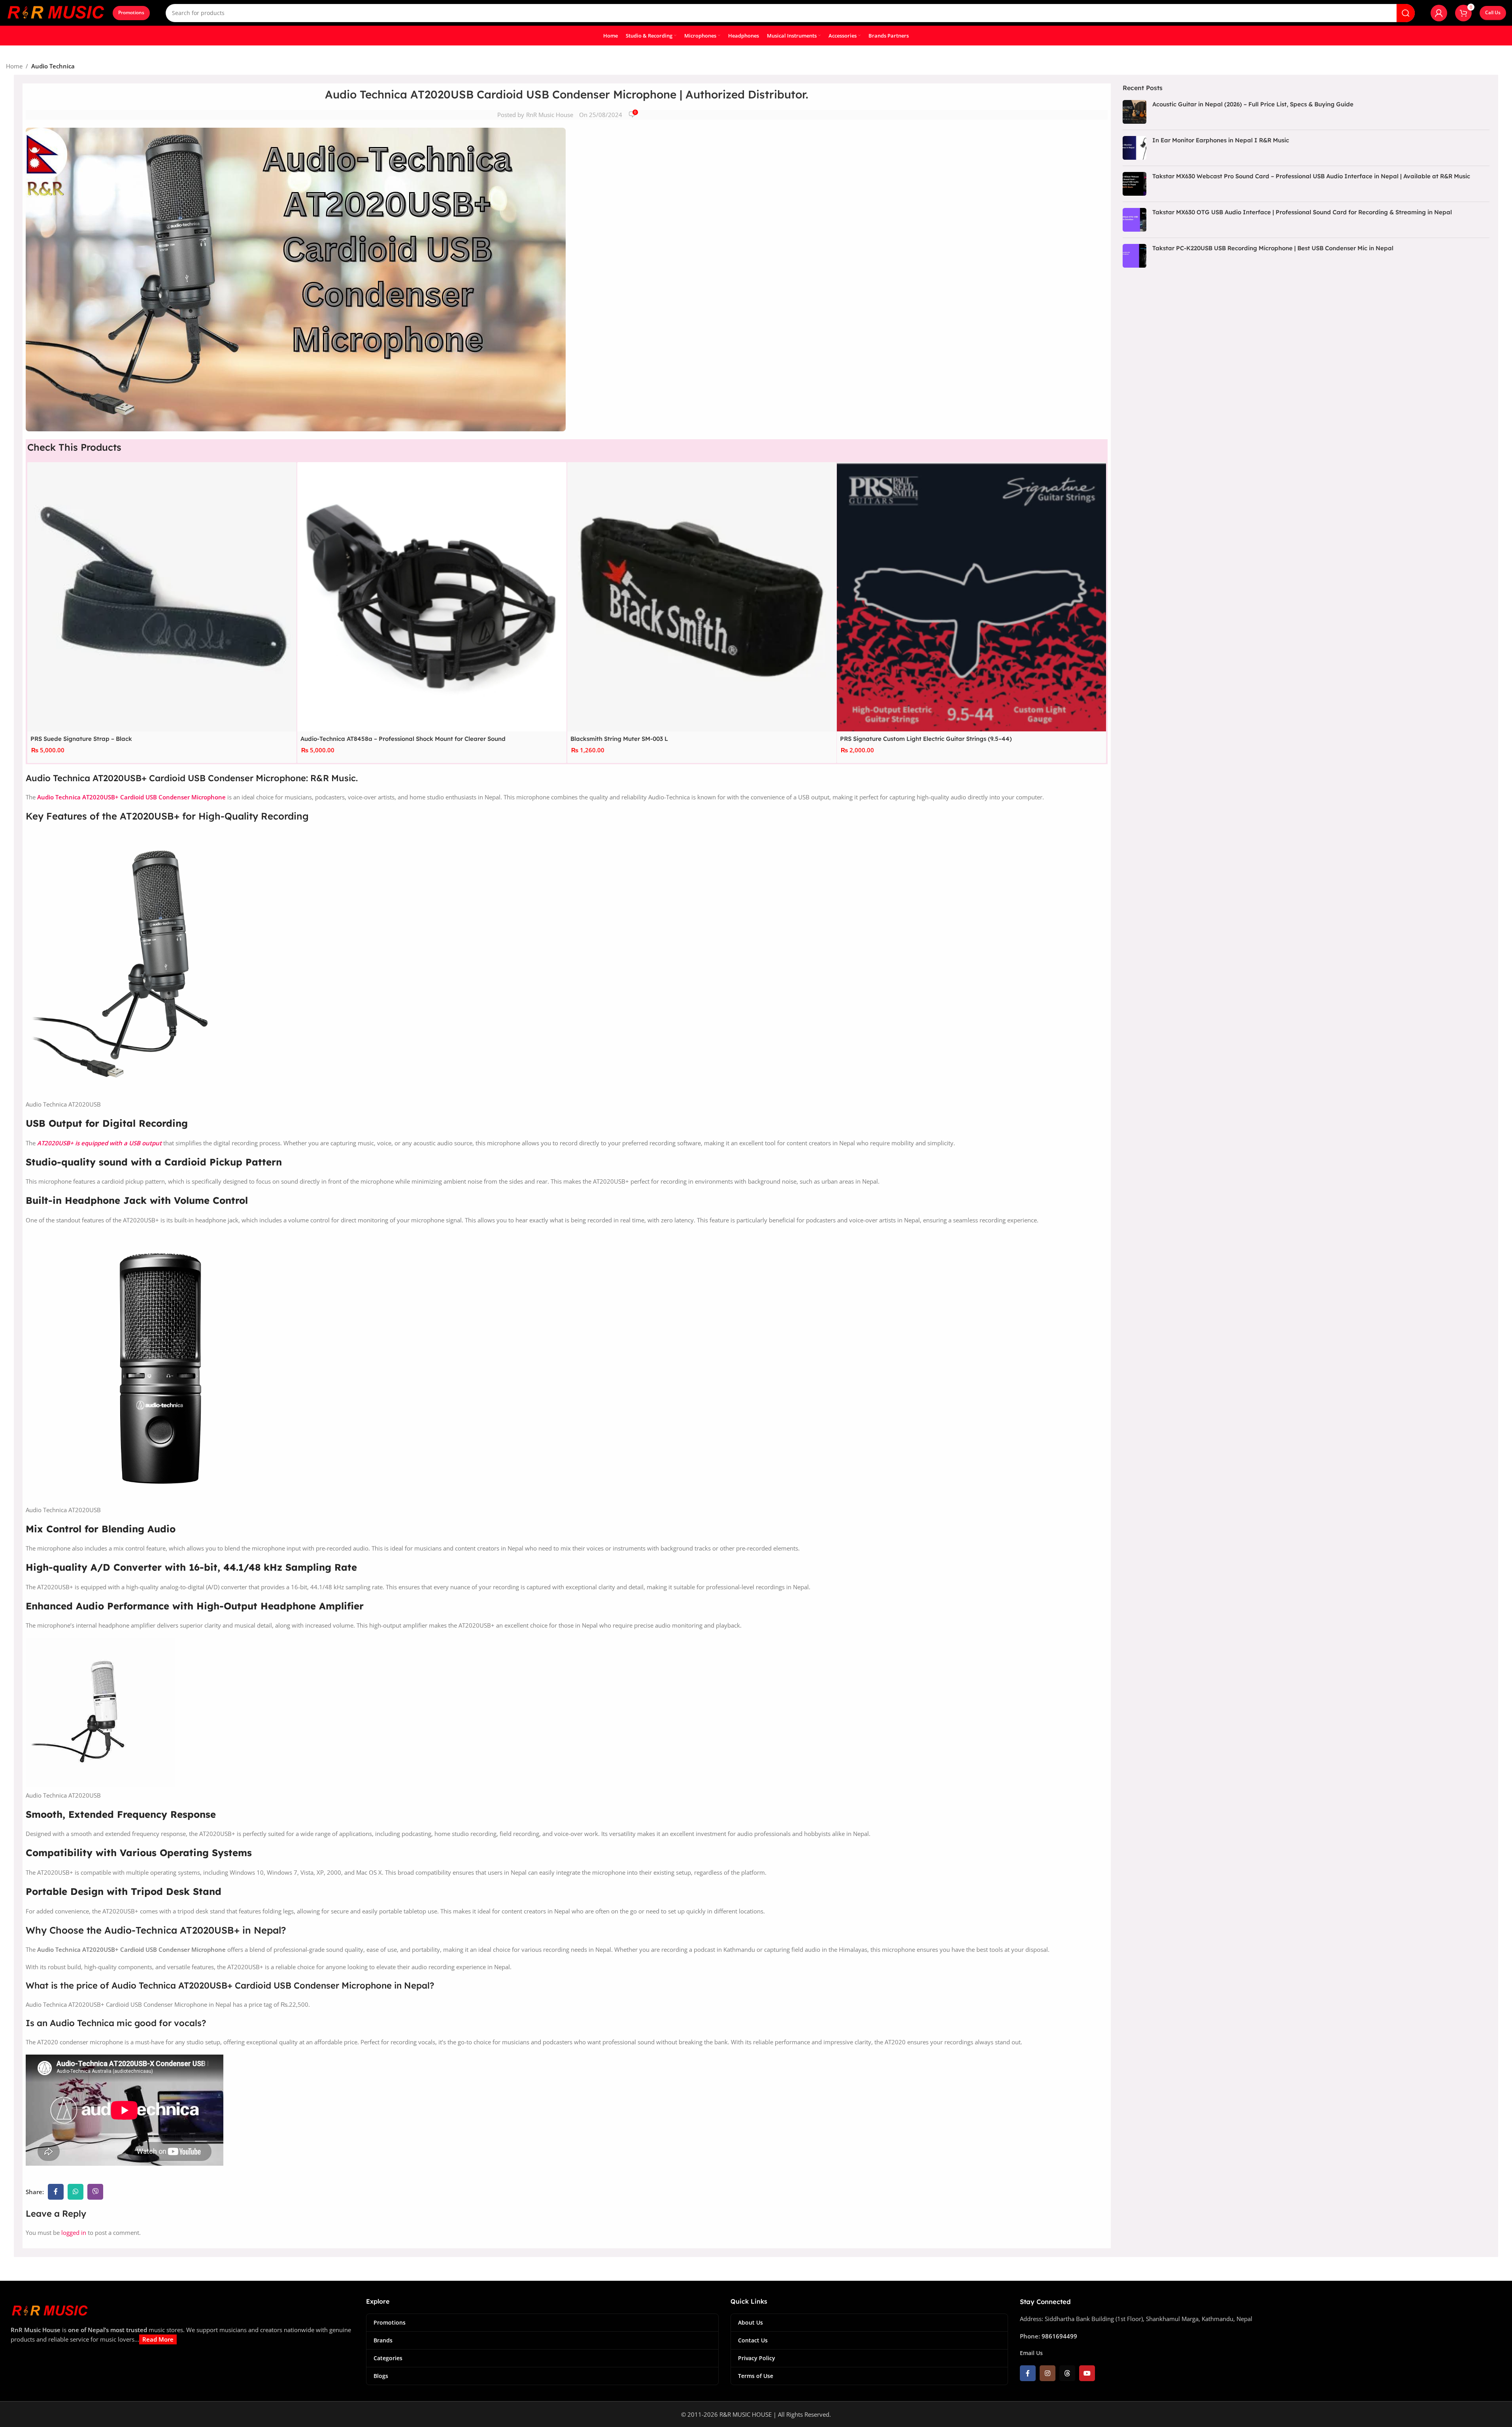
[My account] (1439, 13)
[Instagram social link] (1048, 2373)
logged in (74, 2232)
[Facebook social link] (56, 2192)
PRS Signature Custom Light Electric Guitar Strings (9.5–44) (926, 738)
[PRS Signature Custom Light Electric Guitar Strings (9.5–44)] (971, 597)
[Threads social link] (1067, 2373)
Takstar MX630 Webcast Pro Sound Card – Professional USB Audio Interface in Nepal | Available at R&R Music (1311, 176)
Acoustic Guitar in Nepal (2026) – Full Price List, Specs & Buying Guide (1253, 104)
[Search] (1406, 13)
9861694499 (1059, 2336)
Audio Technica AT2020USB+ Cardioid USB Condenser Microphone (131, 797)
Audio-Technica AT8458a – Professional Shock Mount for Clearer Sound (403, 738)
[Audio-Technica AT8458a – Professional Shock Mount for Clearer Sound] (432, 597)
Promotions (131, 12)
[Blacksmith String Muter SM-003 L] (702, 597)
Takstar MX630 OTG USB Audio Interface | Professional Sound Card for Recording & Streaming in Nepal (1302, 212)
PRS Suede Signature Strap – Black (81, 738)
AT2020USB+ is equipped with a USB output (100, 1143)
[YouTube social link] (1087, 2373)
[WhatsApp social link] (76, 2192)
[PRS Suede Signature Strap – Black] (162, 597)
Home (14, 66)
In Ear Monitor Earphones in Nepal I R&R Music (1221, 140)
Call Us (1493, 12)
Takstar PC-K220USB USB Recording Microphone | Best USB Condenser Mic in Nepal (1273, 248)
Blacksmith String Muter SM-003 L (619, 738)
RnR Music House (550, 115)
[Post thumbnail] (1134, 112)
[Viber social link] (95, 2192)
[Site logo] (55, 12)
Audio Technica (53, 66)
